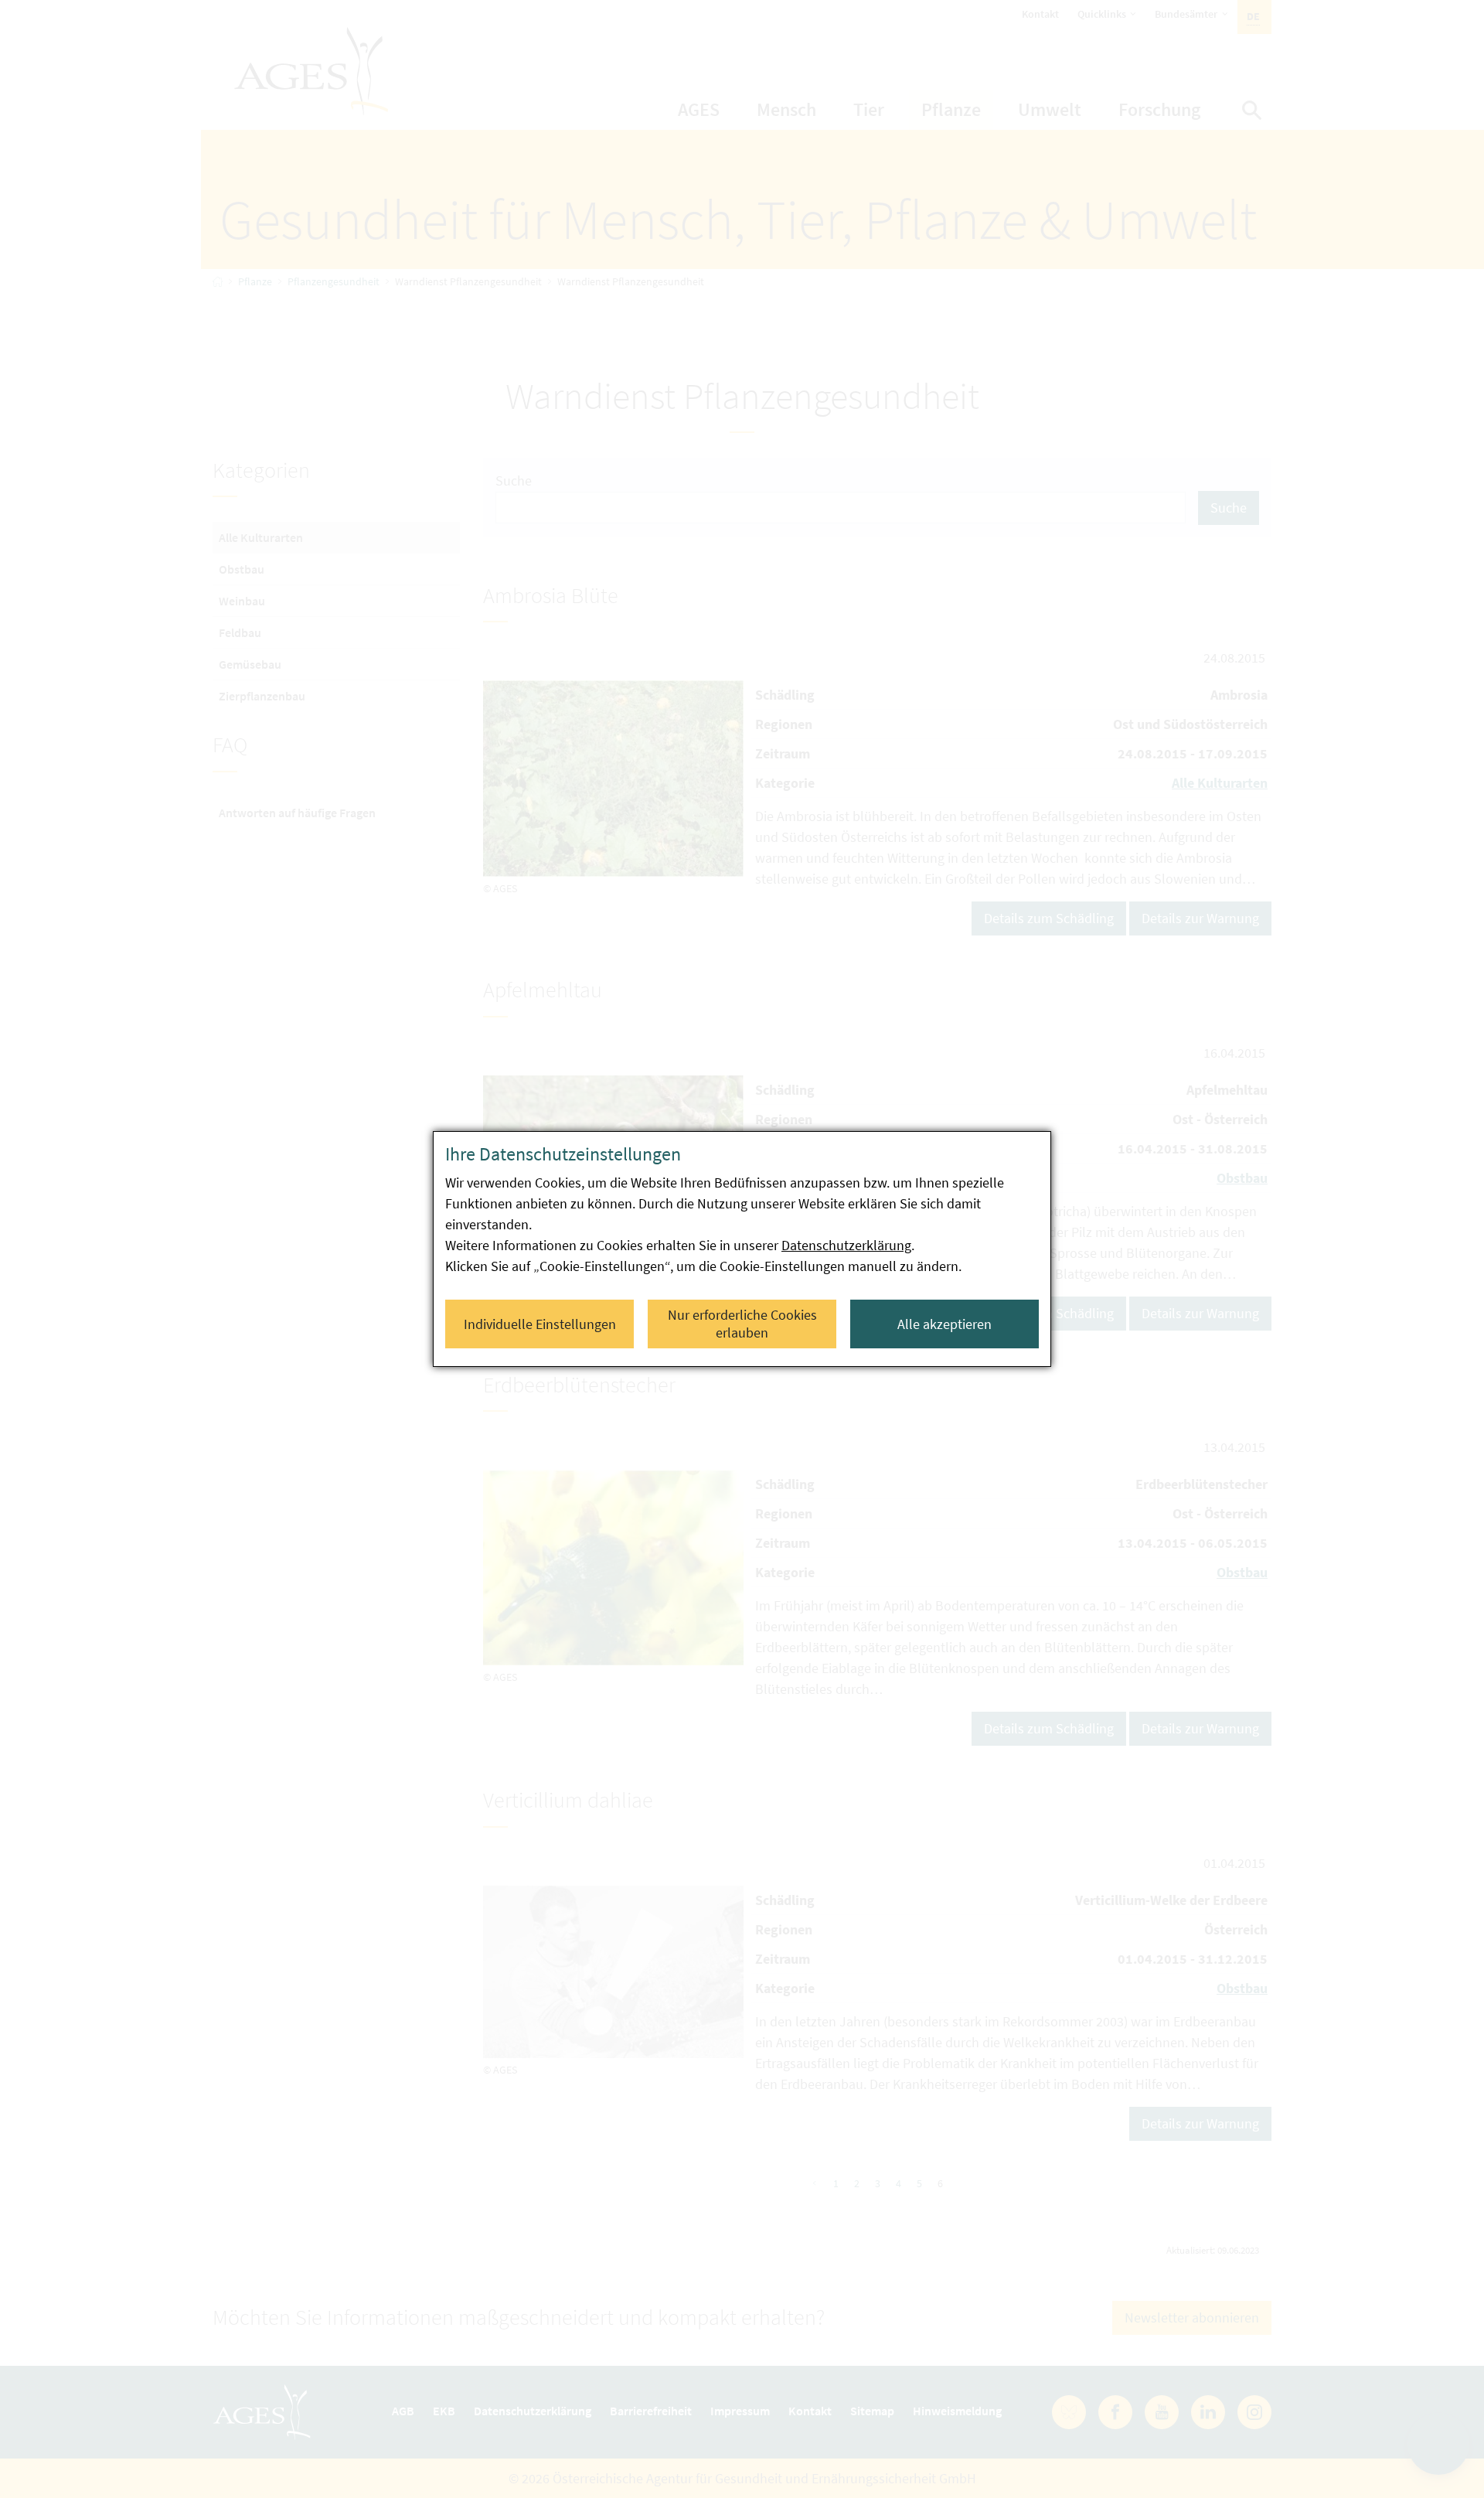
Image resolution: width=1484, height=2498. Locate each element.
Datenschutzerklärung (846, 1245)
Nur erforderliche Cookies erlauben (742, 1324)
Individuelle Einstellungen (540, 1324)
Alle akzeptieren (945, 1324)
